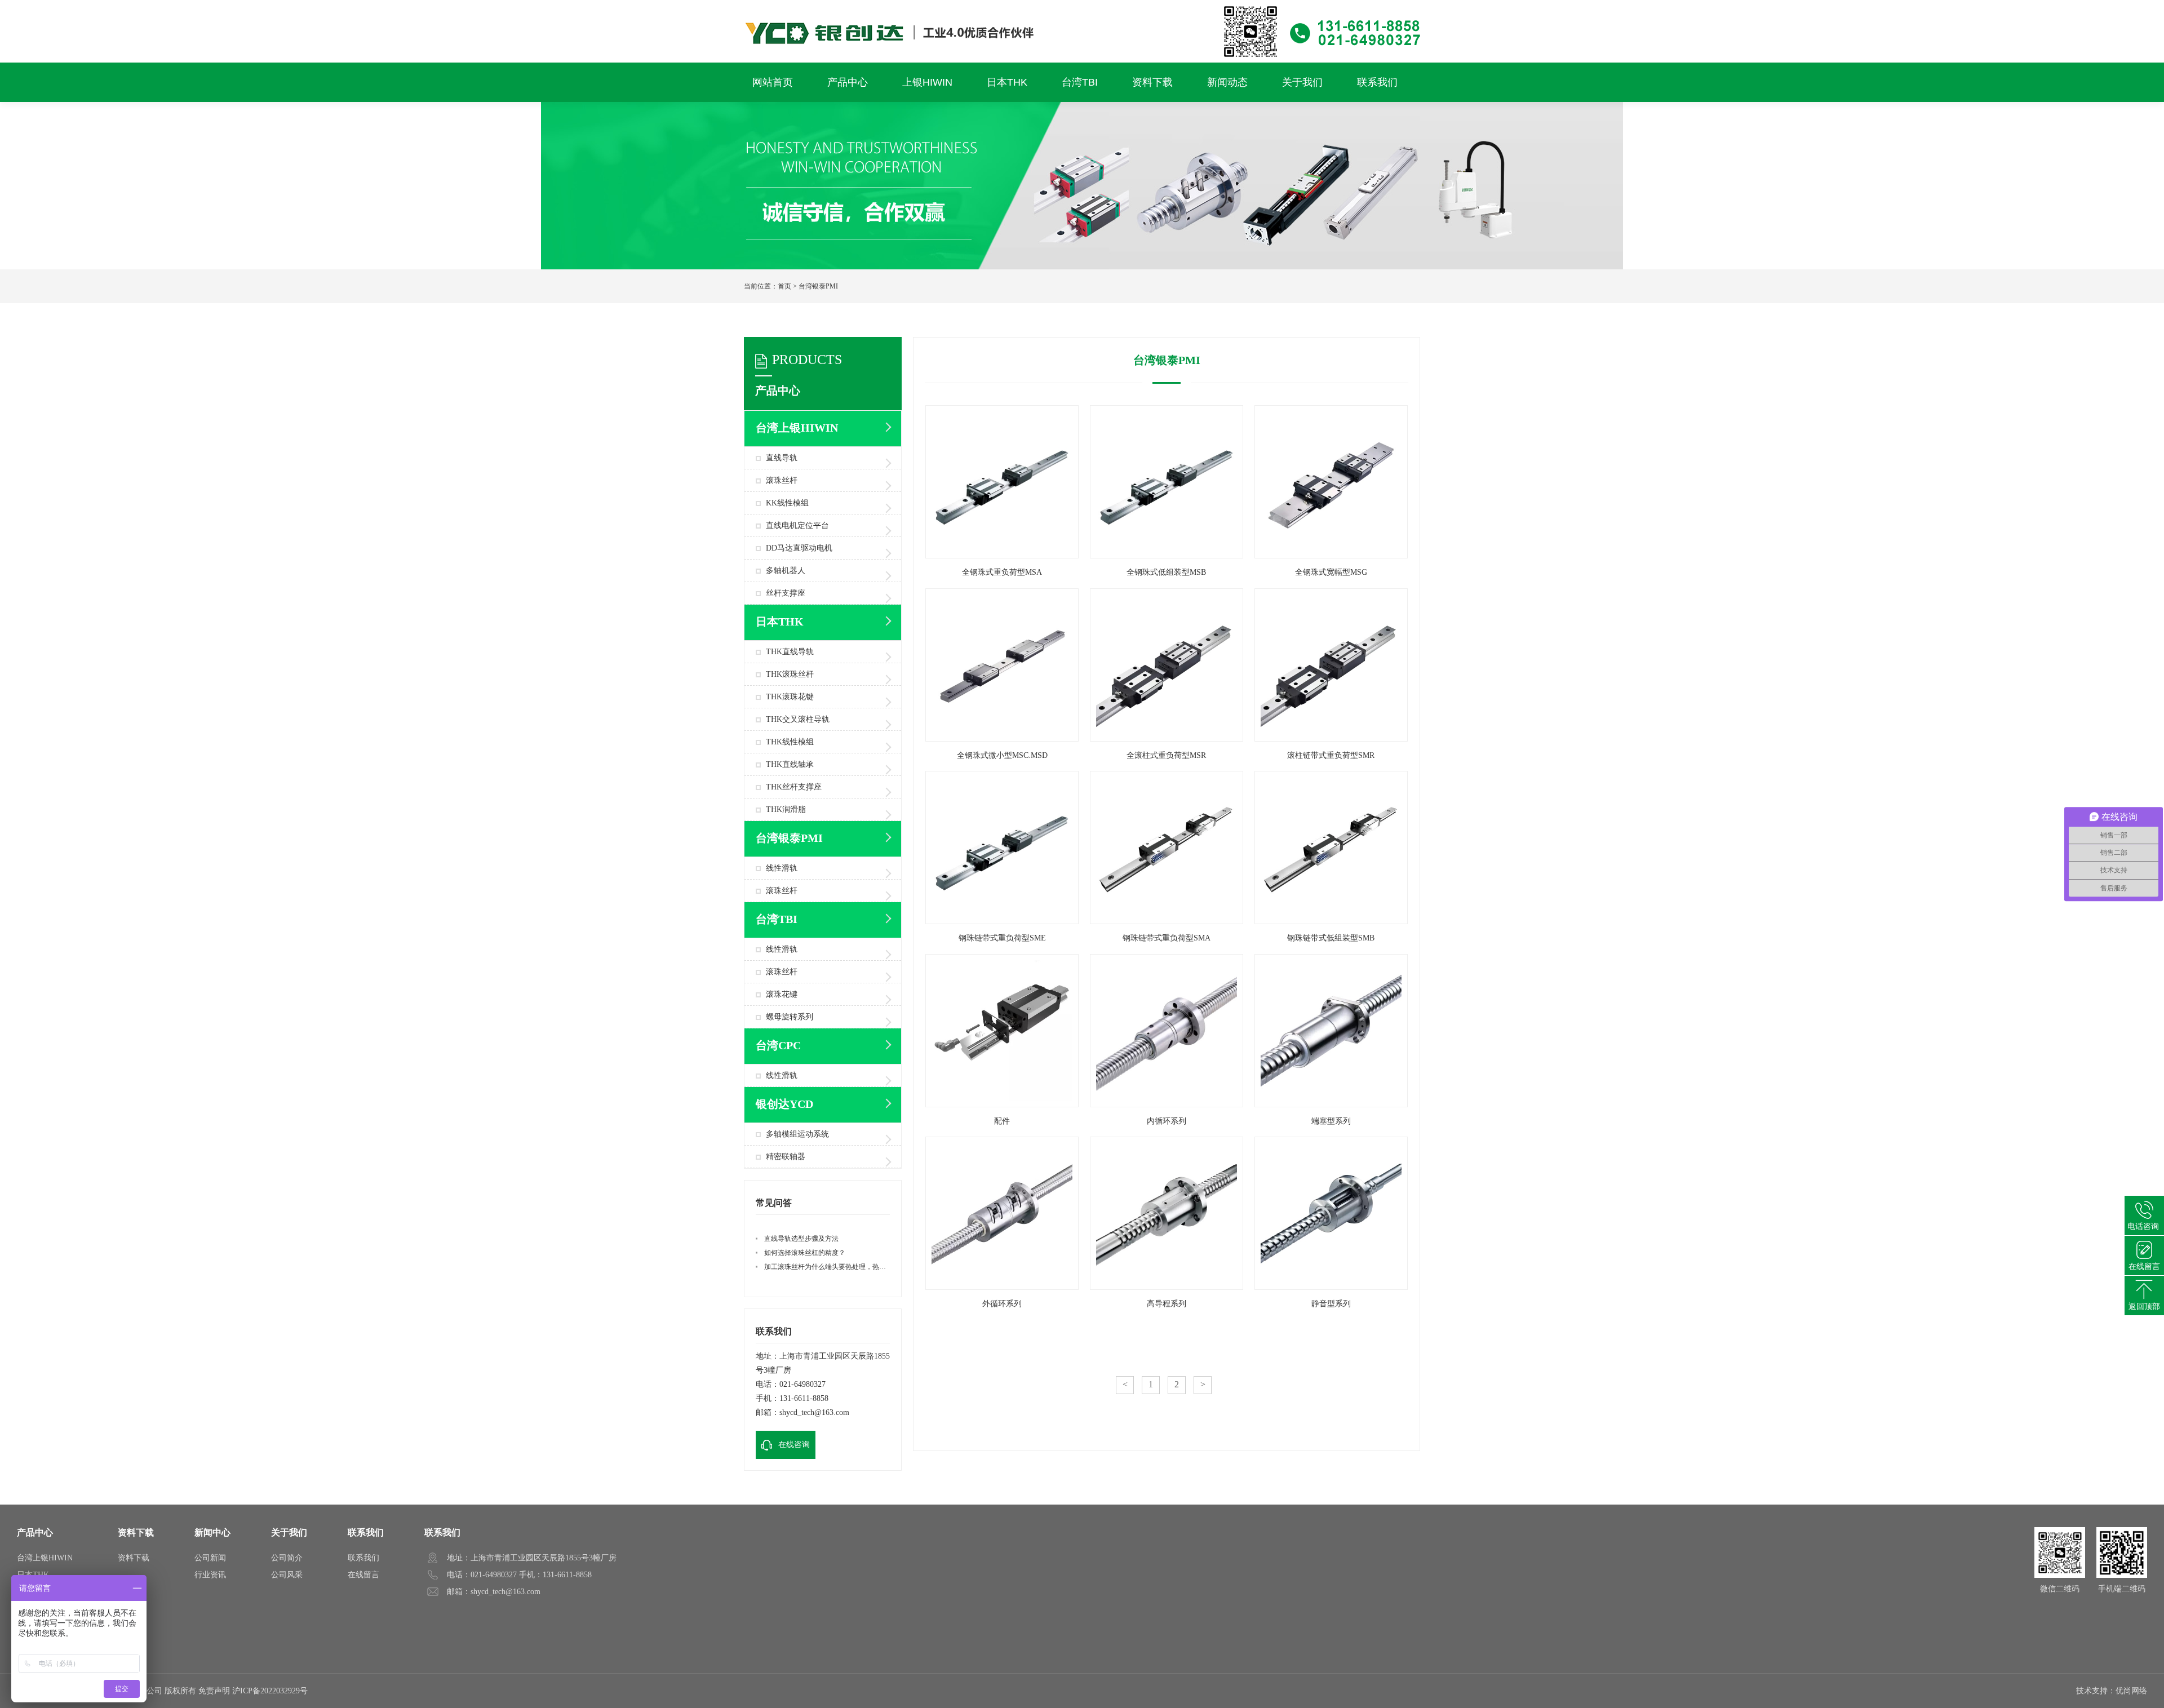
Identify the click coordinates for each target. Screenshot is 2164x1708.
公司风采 (287, 1575)
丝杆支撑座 (786, 593)
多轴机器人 (786, 571)
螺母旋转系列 (790, 1017)
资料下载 (136, 1532)
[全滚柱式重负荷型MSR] (1167, 738)
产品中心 (35, 1532)
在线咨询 (794, 1445)
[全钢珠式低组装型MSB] (1167, 555)
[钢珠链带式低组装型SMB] (1331, 921)
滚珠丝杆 (782, 480)
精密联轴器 (786, 1157)
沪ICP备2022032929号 (270, 1691)
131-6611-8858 (804, 1398)
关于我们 (289, 1532)
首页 (784, 286)
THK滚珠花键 (790, 697)
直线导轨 (782, 458)
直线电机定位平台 (797, 525)
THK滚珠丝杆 (790, 674)
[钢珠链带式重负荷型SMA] (1167, 921)
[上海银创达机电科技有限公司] (1082, 5)
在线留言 (363, 1575)
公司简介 (287, 1558)
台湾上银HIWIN (45, 1558)
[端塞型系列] (1331, 1104)
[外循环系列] (1002, 1287)
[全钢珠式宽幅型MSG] (1331, 555)
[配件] (1002, 1104)
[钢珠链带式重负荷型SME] (1002, 921)
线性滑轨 (782, 868)
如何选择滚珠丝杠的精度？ (805, 1253)
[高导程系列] (1167, 1287)
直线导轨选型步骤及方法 (801, 1239)
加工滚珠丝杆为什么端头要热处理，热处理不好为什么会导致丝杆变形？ (872, 1267)
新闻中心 (212, 1532)
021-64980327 (802, 1384)
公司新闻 (210, 1558)
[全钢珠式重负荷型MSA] (1002, 555)
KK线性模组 (787, 503)
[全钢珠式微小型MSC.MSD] (1002, 738)
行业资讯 (210, 1575)
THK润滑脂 (786, 809)
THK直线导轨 (790, 652)
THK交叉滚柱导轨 (798, 719)
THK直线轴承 (790, 764)
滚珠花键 (782, 994)
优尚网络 (2131, 1691)
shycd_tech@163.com (814, 1412)
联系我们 (366, 1532)
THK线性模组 (790, 742)
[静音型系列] (1331, 1287)
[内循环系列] (1167, 1104)
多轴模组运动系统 (797, 1134)
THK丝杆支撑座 (794, 787)
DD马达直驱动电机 (799, 548)
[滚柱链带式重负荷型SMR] (1331, 738)
